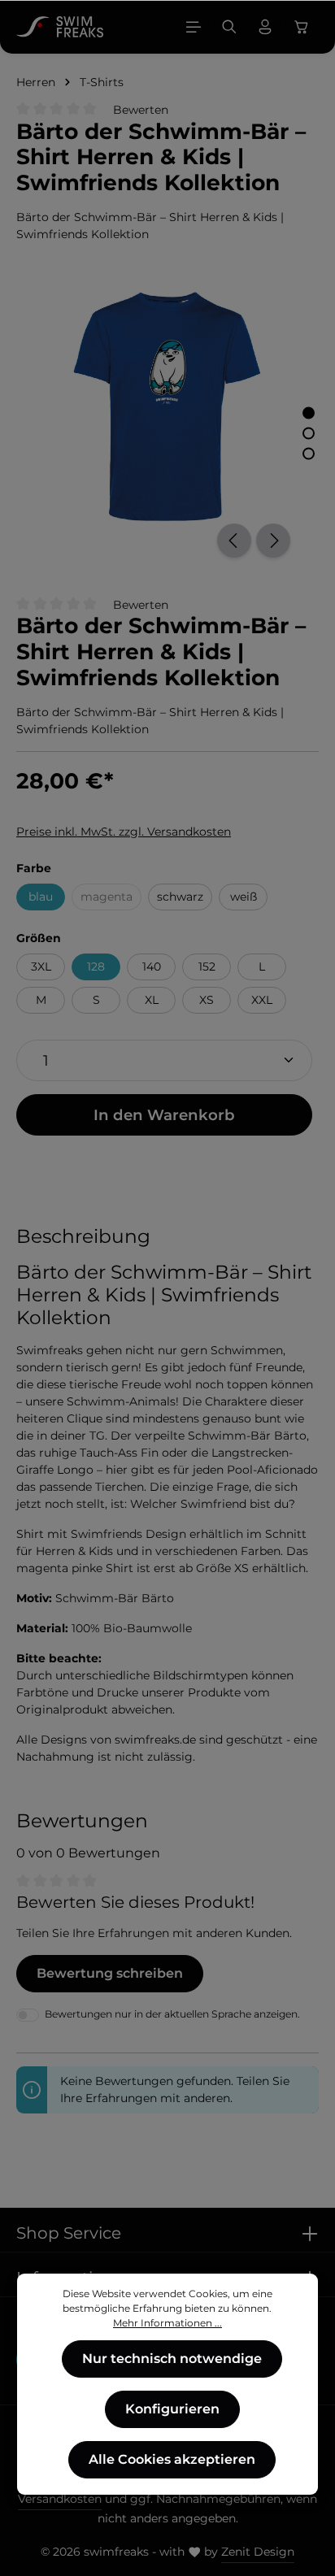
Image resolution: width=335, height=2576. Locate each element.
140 (152, 967)
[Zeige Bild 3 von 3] (309, 454)
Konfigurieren (172, 2409)
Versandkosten (60, 2499)
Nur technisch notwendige (172, 2359)
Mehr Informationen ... (167, 2323)
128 (96, 967)
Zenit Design (258, 2552)
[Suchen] (229, 27)
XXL (262, 1000)
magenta (111, 899)
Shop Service (69, 2233)
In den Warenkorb (164, 1115)
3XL (41, 967)
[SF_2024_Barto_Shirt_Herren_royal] (167, 406)
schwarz (180, 897)
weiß (244, 897)
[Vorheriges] (234, 541)
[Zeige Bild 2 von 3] (309, 434)
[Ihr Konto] (265, 27)
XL (152, 1000)
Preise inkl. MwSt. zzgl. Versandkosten (124, 832)
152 (207, 967)
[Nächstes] (273, 541)
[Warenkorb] (302, 27)
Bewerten (141, 110)
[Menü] (194, 27)
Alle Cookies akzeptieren (172, 2459)
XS (207, 1000)
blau (41, 897)
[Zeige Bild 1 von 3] (309, 413)
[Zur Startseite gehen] (60, 27)
